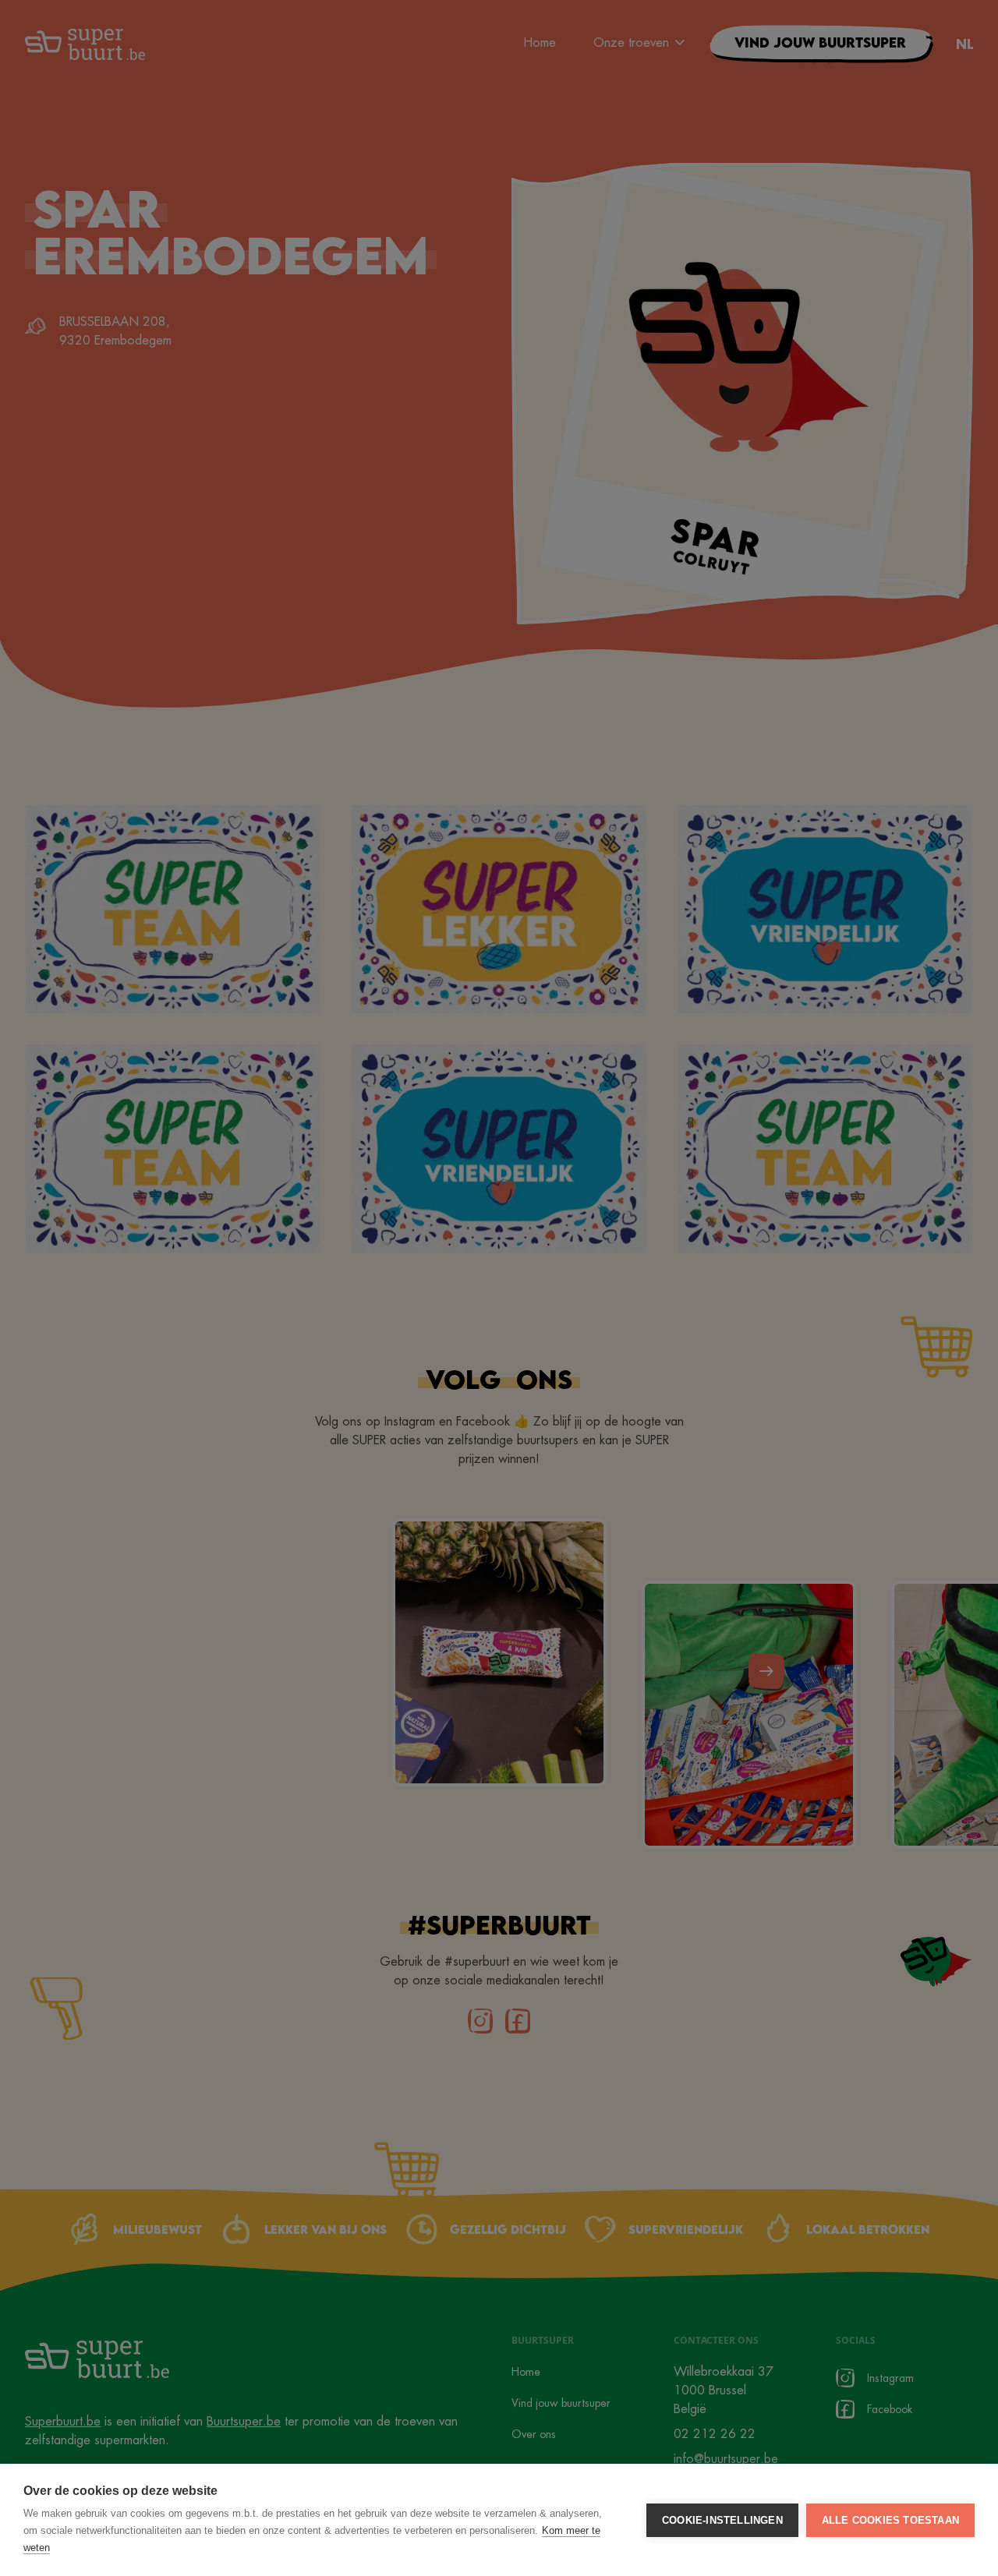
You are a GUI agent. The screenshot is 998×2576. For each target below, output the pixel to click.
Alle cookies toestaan (890, 2520)
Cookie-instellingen (722, 2520)
